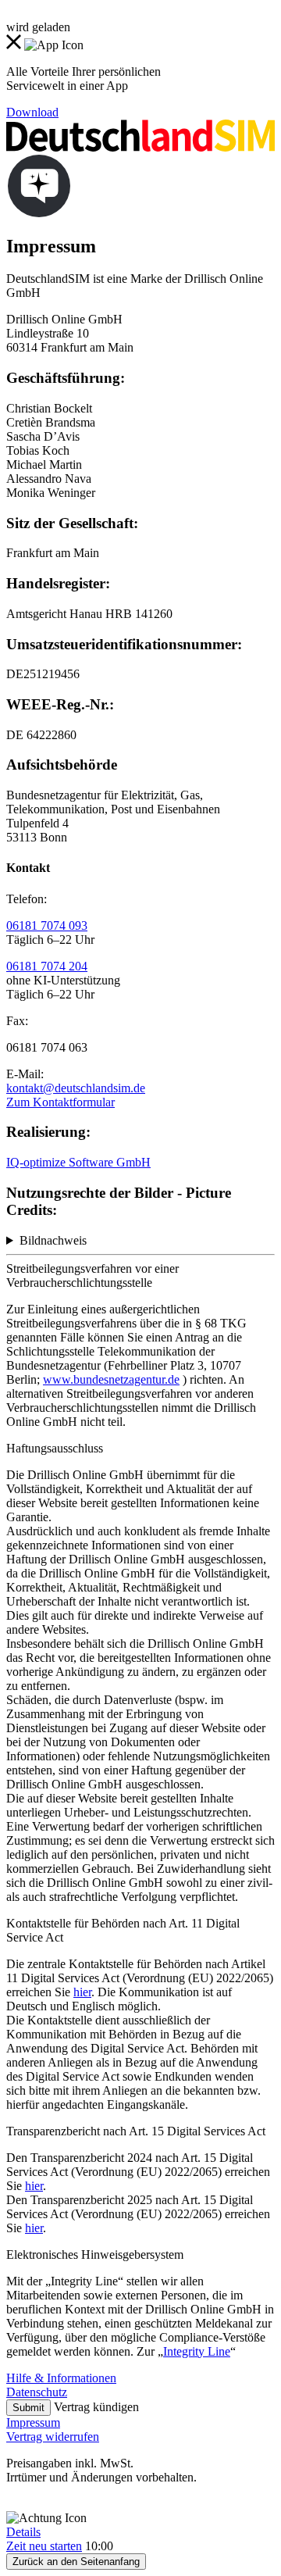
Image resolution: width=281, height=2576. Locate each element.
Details (23, 2532)
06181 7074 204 (47, 966)
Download (32, 112)
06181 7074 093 (47, 925)
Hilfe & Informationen (61, 2378)
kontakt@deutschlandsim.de (76, 1088)
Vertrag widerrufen (53, 2437)
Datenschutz (37, 2392)
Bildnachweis (53, 1240)
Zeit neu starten (44, 2546)
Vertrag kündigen (96, 2407)
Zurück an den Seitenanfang (76, 2562)
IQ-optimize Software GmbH (78, 1162)
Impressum (33, 2422)
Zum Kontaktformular (60, 1102)
